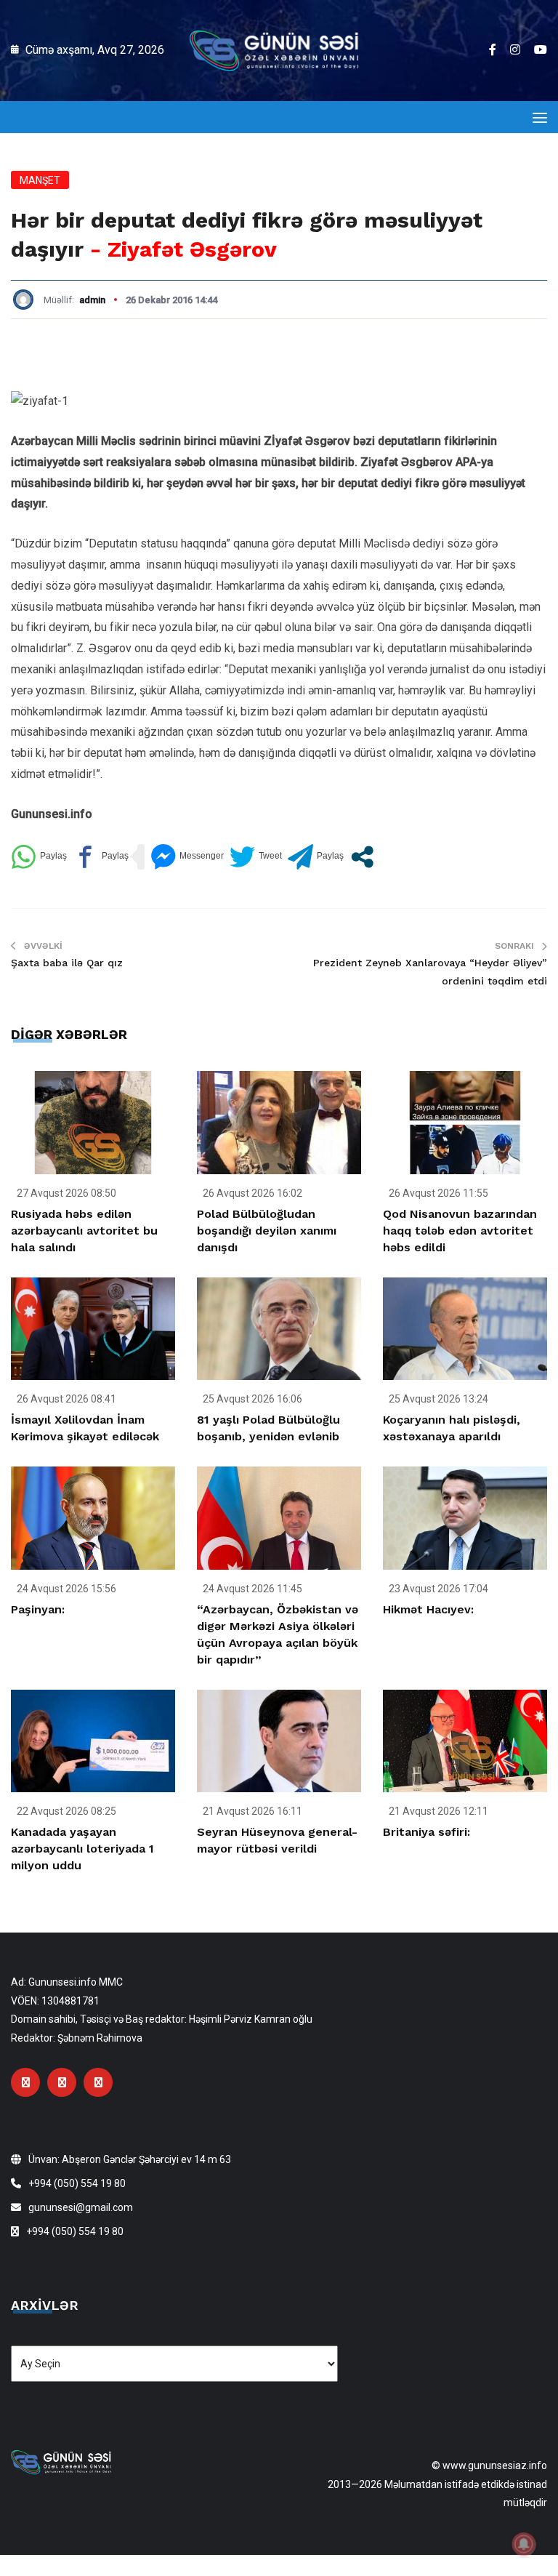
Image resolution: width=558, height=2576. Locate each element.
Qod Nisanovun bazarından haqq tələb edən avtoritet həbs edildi (460, 1231)
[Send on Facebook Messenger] (187, 857)
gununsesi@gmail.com (81, 2207)
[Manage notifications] (524, 2544)
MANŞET (40, 180)
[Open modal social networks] (362, 857)
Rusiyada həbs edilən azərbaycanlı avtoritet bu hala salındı (84, 1231)
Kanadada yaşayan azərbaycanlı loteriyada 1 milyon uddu (82, 1849)
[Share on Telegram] (316, 857)
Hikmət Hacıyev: (428, 1609)
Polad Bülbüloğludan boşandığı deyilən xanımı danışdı (267, 1231)
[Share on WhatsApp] (39, 857)
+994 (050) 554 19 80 (77, 2183)
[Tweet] (256, 857)
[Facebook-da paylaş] (101, 857)
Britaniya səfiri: (426, 1832)
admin (92, 300)
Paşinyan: (38, 1609)
